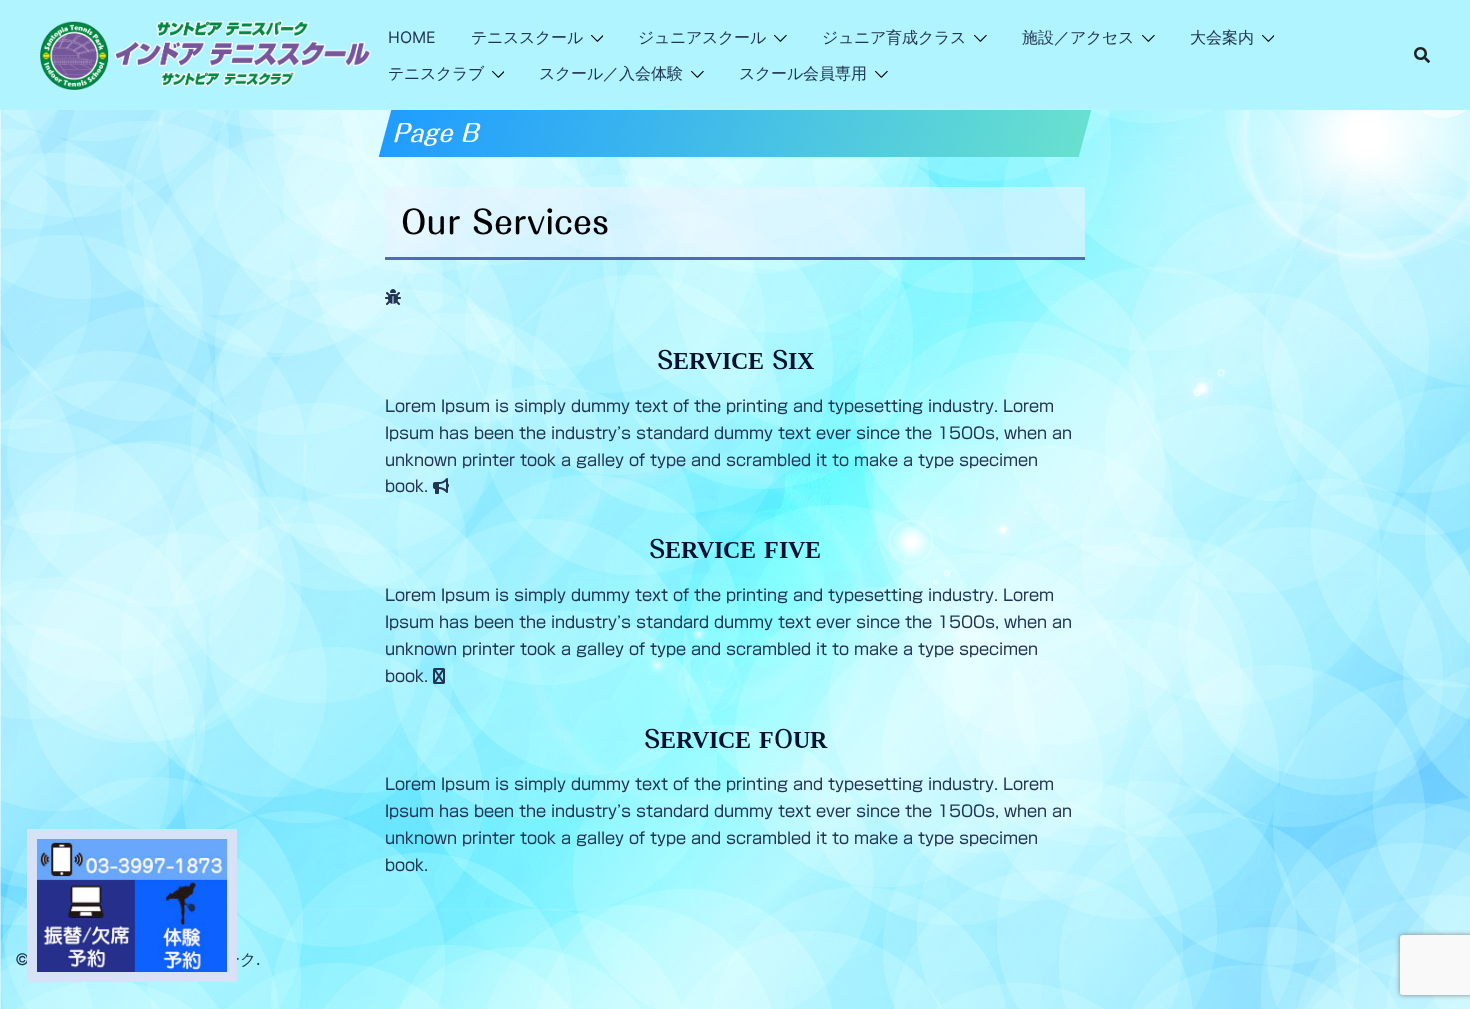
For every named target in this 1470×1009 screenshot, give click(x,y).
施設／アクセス (1078, 37)
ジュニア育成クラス (894, 37)
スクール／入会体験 (611, 73)
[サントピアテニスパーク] (205, 53)
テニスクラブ (436, 73)
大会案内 (1222, 37)
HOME (412, 37)
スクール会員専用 (803, 73)
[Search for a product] (1422, 55)
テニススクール (527, 37)
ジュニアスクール (702, 37)
